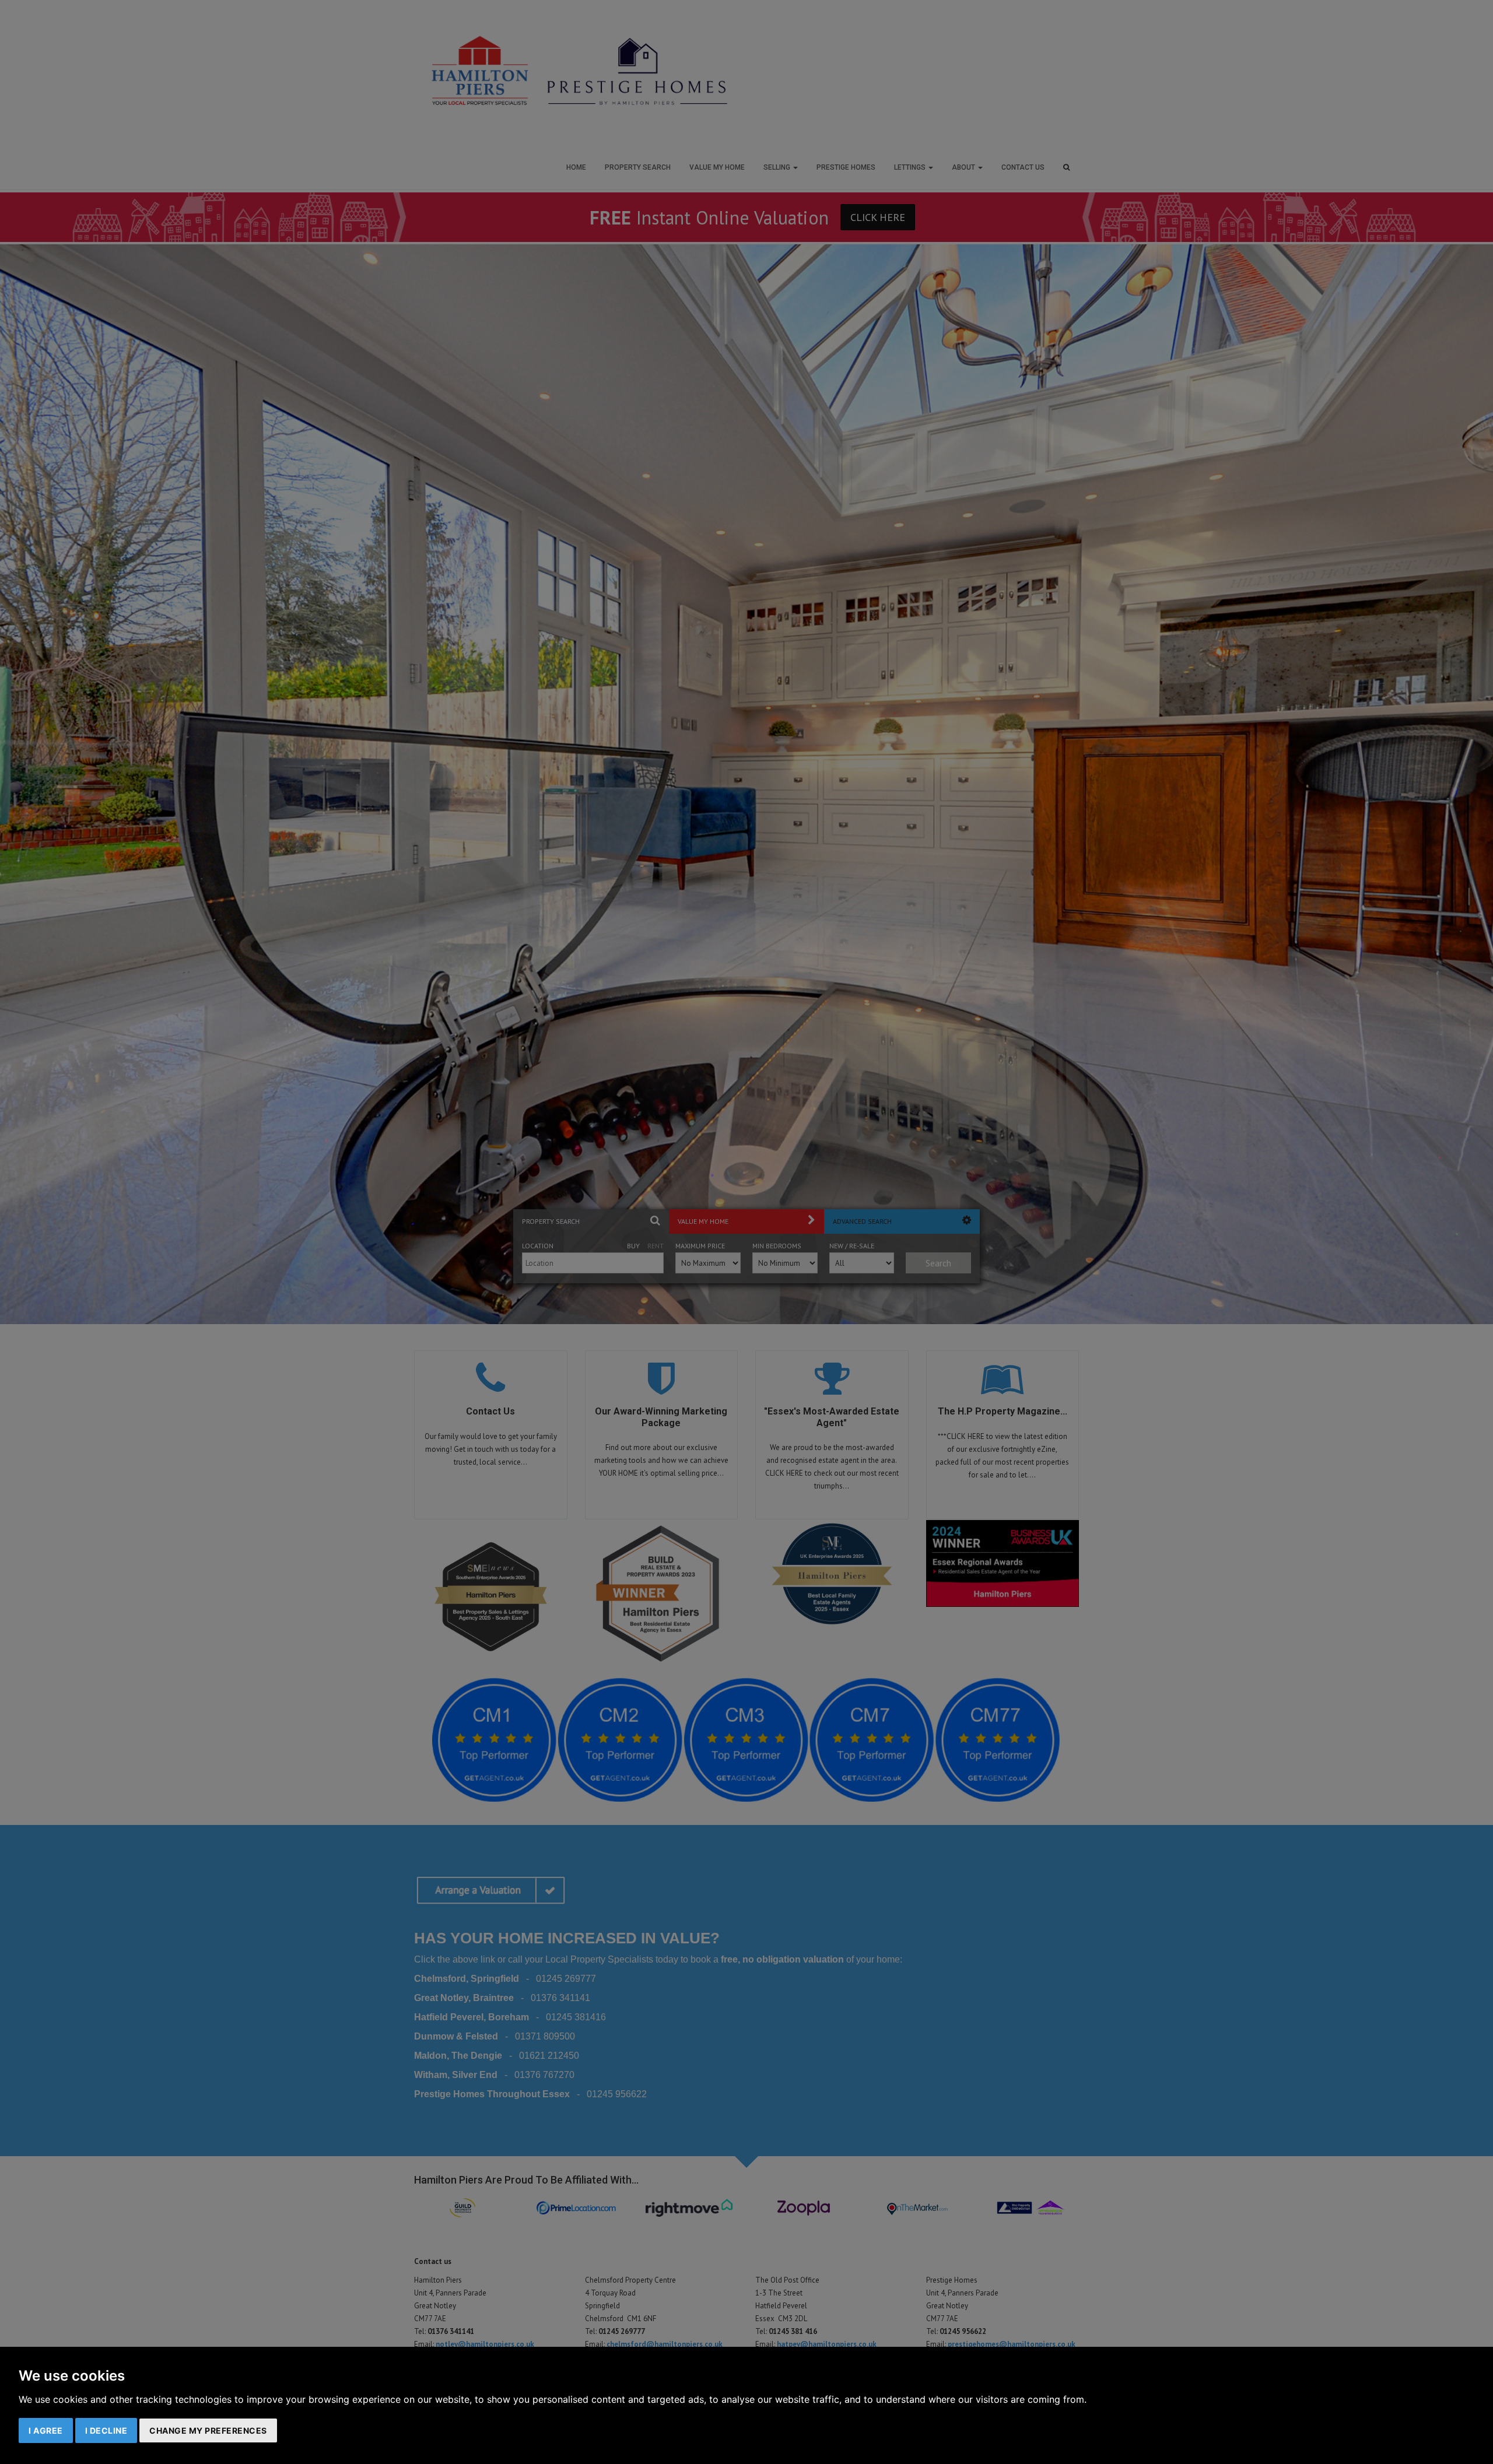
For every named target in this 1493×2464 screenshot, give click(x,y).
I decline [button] (106, 2430)
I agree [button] (46, 2430)
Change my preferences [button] (208, 2430)
